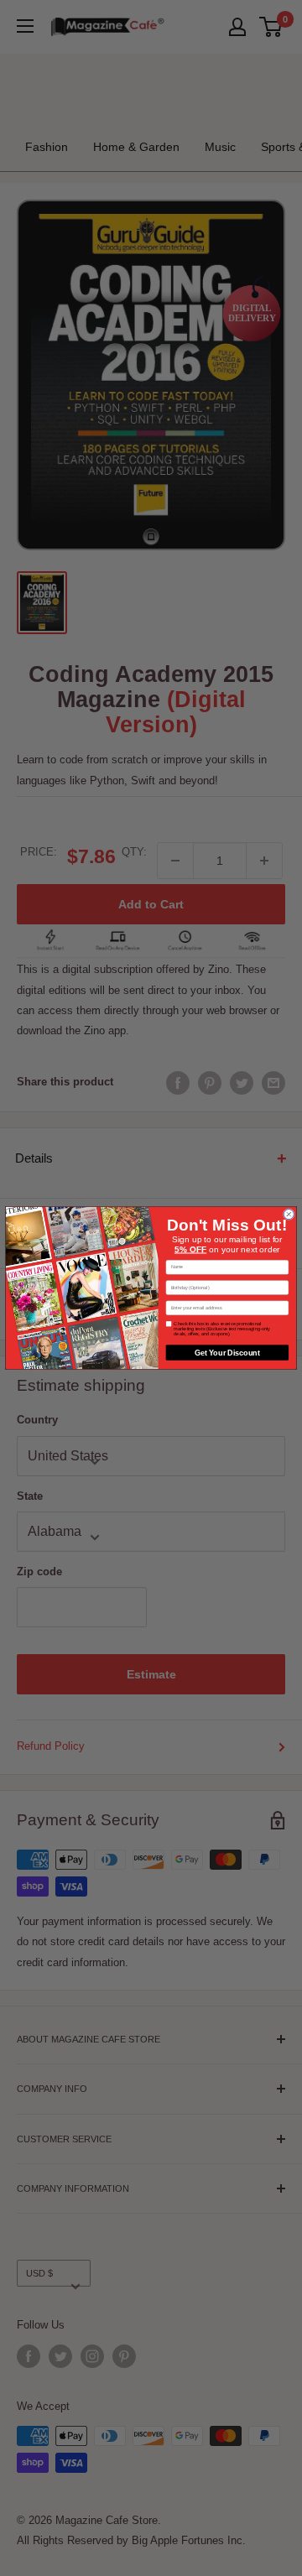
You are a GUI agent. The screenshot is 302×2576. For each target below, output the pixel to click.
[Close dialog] (289, 1215)
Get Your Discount (227, 1352)
